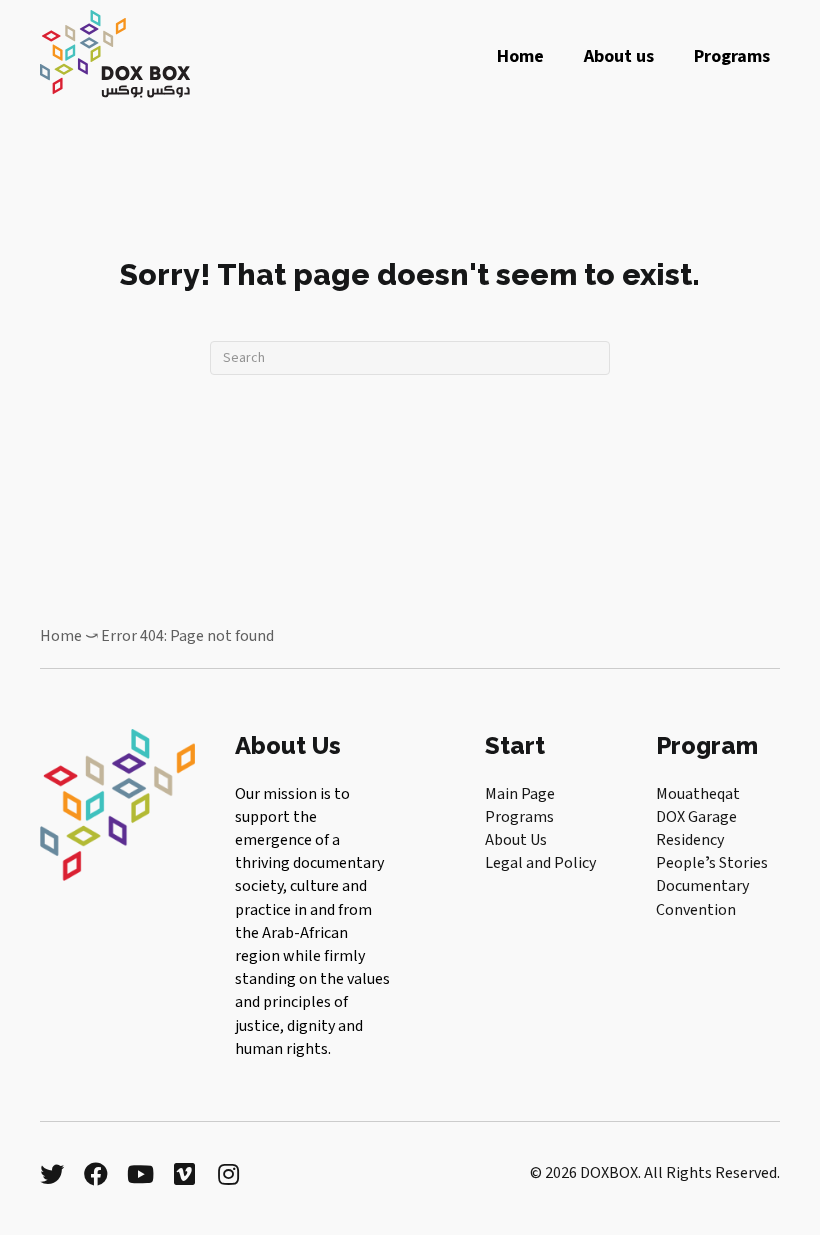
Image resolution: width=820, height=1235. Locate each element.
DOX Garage (696, 817)
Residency (690, 840)
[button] (52, 1174)
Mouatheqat (698, 794)
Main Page (520, 794)
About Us (516, 840)
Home (61, 636)
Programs (519, 817)
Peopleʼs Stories (712, 863)
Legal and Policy (540, 863)
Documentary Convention (702, 897)
